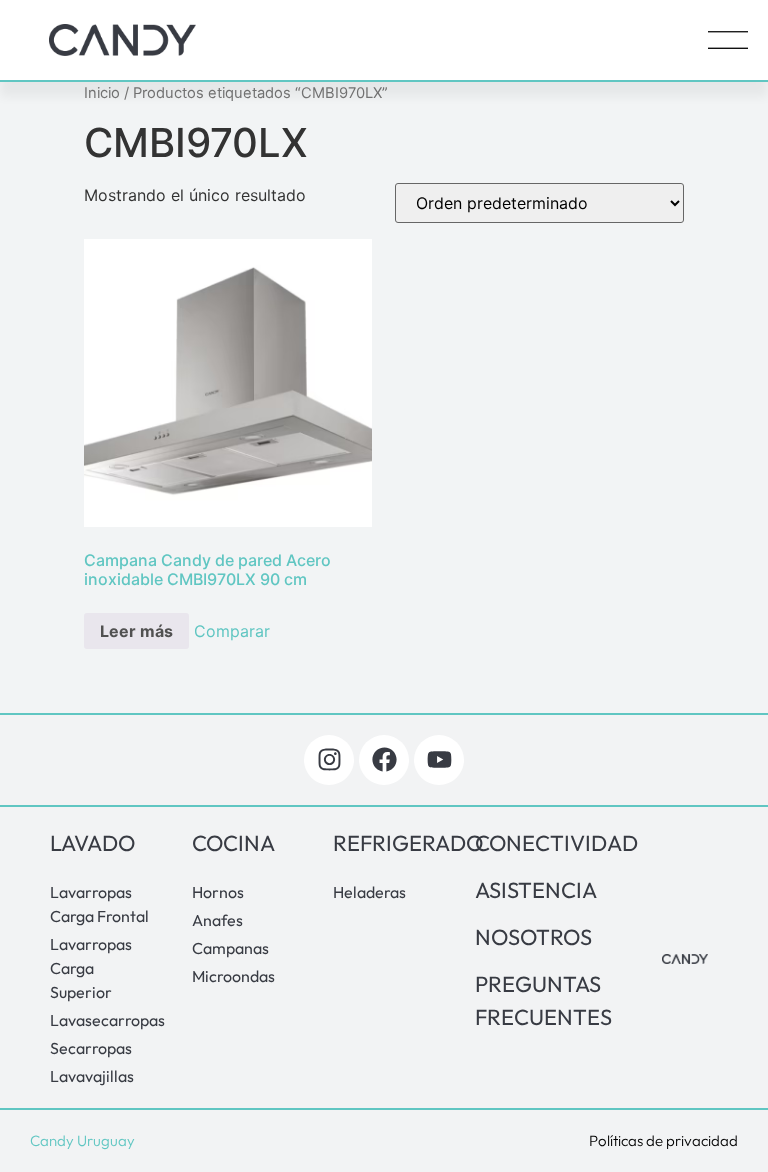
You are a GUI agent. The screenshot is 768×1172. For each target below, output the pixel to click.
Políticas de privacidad (663, 1140)
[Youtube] (439, 760)
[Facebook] (384, 760)
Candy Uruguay (82, 1140)
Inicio (102, 93)
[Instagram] (329, 760)
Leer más (136, 631)
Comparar (232, 631)
